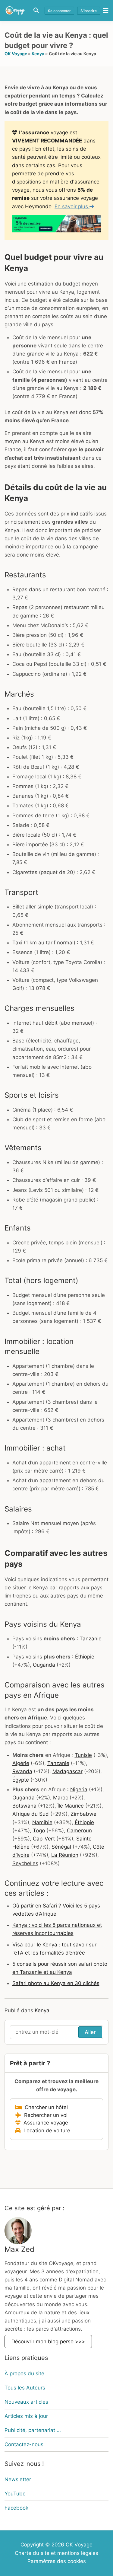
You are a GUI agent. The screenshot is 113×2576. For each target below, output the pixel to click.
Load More (56, 2174)
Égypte (21, 1780)
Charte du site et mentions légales (56, 2553)
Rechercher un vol (44, 2115)
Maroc (61, 1798)
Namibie (42, 1822)
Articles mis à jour (26, 2416)
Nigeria (79, 1789)
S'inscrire (89, 11)
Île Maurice (71, 1806)
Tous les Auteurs (25, 2388)
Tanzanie (91, 1639)
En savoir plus (72, 206)
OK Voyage (16, 54)
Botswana (24, 1806)
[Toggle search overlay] (36, 10)
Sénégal (61, 1847)
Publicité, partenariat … (33, 2430)
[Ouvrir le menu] (104, 10)
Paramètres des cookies (57, 2561)
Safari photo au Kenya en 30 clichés (56, 1983)
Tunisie (83, 1755)
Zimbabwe (83, 1814)
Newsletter (18, 2479)
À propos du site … (27, 2373)
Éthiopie (85, 1657)
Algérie (21, 1763)
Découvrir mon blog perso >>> (48, 2342)
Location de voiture (45, 2131)
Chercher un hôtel (45, 2107)
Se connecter (59, 11)
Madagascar (67, 1771)
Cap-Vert (44, 1839)
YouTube (15, 2494)
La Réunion (65, 1855)
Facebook (16, 2508)
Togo (39, 1831)
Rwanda (22, 1771)
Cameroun (79, 1831)
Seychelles (25, 1863)
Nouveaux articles (26, 2402)
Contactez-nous (24, 2444)
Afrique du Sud (31, 1814)
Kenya (38, 54)
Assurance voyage (44, 2123)
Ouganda (44, 1665)
